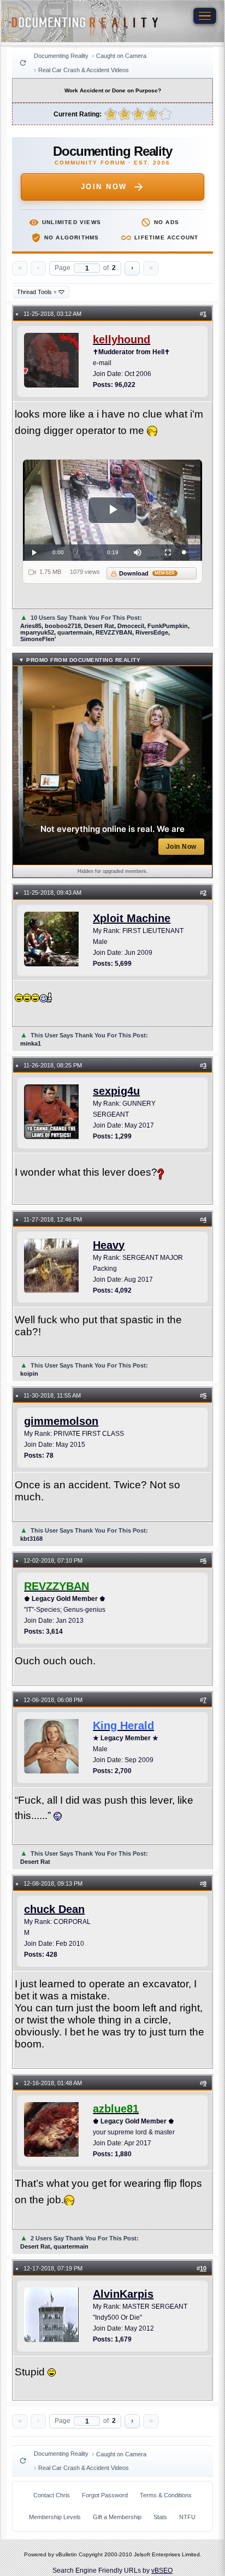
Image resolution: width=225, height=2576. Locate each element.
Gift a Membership (117, 2517)
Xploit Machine (132, 918)
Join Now (104, 187)
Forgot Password (105, 2495)
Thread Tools (37, 292)
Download (147, 573)
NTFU (187, 2517)
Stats (160, 2517)
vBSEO (162, 2571)
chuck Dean (54, 1909)
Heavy (109, 1245)
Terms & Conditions (166, 2495)
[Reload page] (23, 63)
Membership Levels (55, 2517)
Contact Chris (52, 2495)
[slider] (191, 552)
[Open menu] (205, 16)
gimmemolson (61, 1421)
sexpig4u (116, 1091)
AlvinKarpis (123, 2294)
